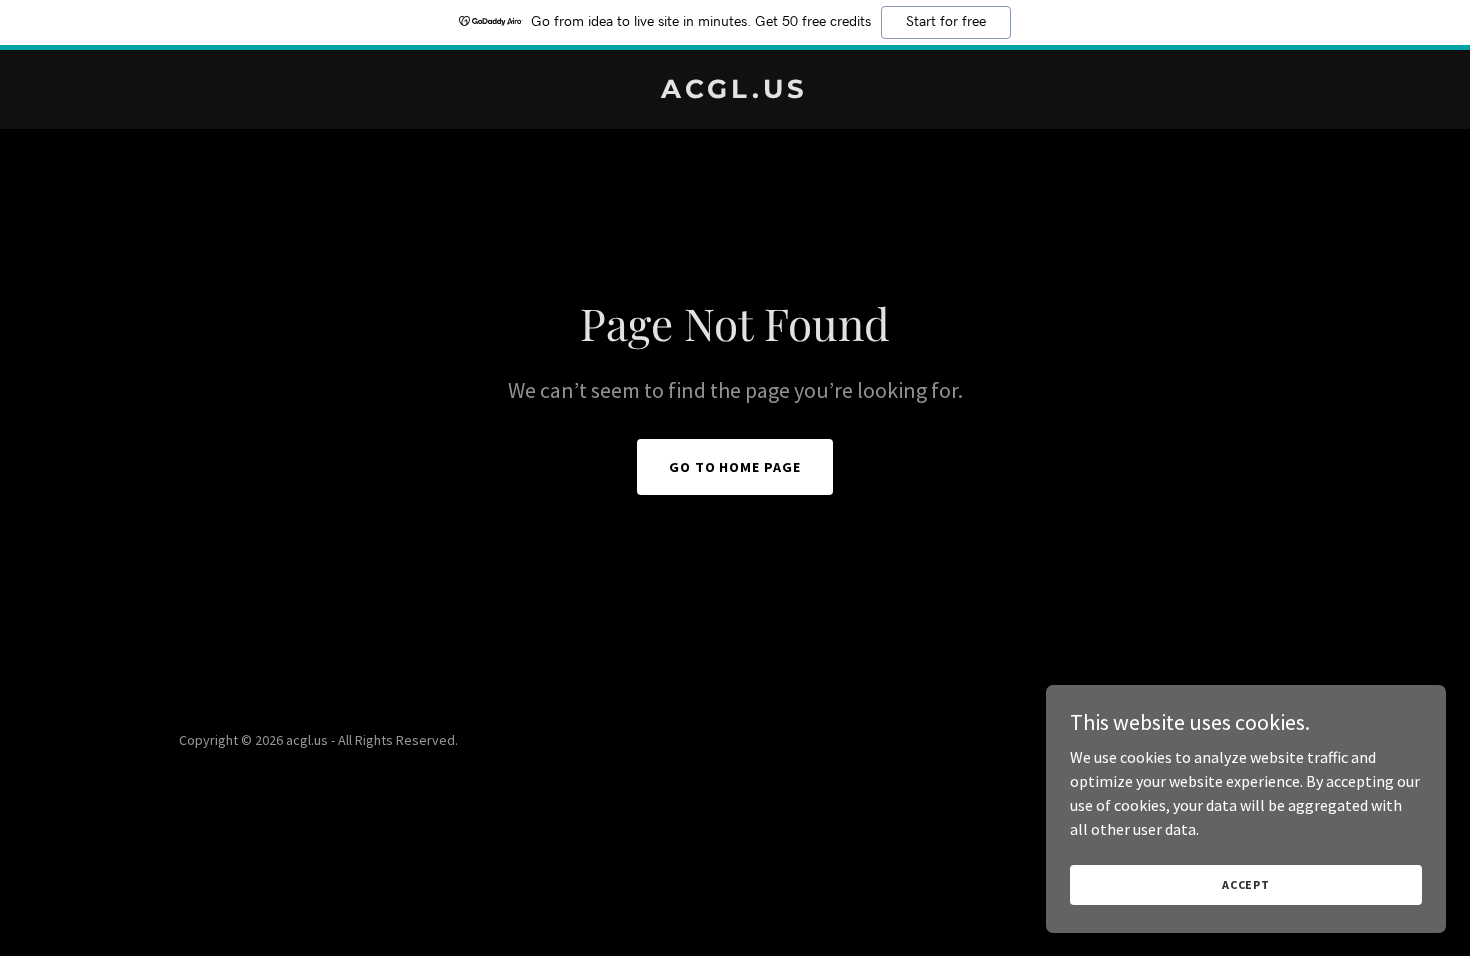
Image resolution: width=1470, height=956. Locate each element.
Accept (1246, 884)
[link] (735, 92)
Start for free (946, 22)
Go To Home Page (735, 467)
